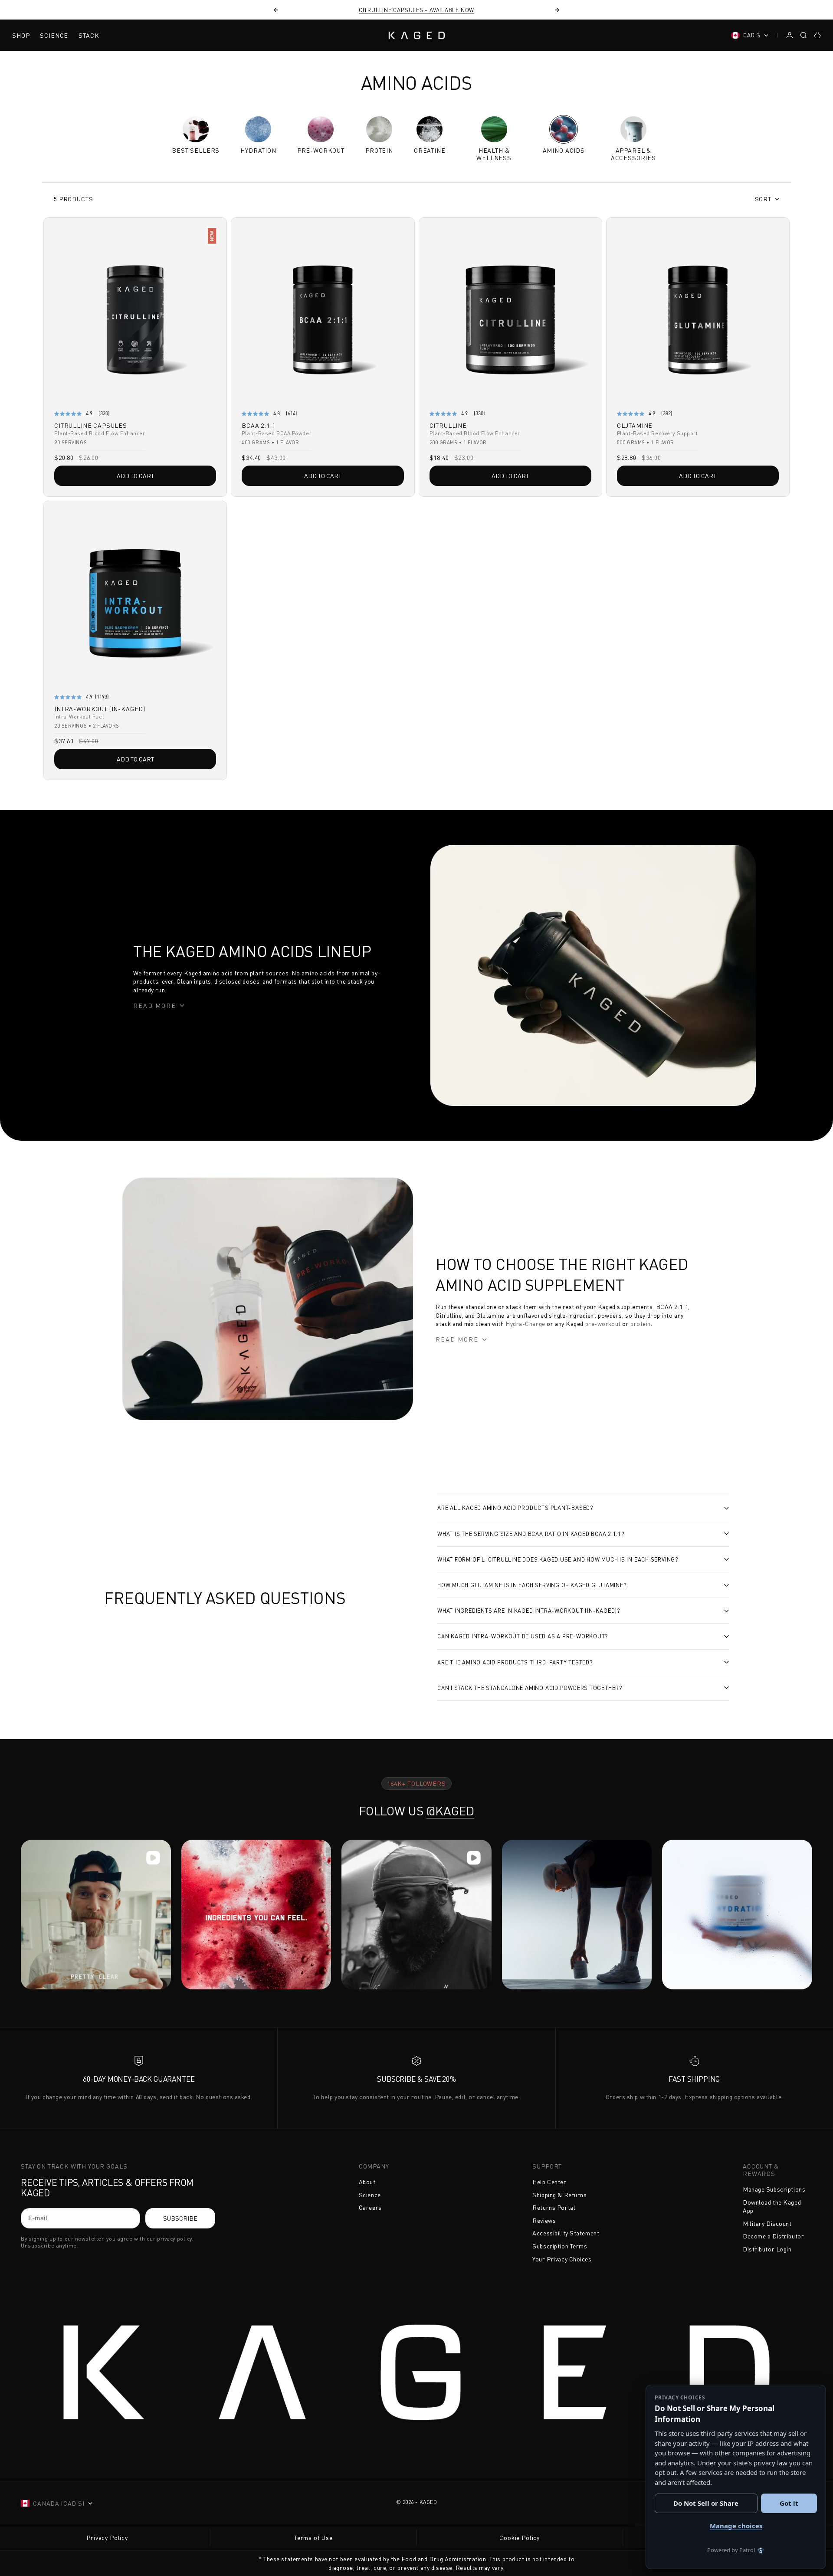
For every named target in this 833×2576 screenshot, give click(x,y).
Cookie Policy (520, 2538)
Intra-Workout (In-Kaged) (100, 710)
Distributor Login (767, 2249)
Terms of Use (313, 2538)
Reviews (544, 2220)
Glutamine (635, 426)
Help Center (549, 2182)
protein (640, 1324)
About (367, 2182)
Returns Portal (554, 2207)
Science (54, 35)
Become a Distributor (773, 2236)
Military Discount (767, 2223)
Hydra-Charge (524, 1324)
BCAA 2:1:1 (258, 426)
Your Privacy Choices (562, 2259)
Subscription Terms (560, 2246)
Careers (370, 2207)
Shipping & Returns (559, 2195)
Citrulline (448, 426)
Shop (21, 35)
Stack (89, 35)
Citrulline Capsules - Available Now (416, 10)
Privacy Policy (107, 2538)
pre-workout (602, 1324)
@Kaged (450, 1811)
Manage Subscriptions (774, 2189)
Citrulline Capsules (91, 426)
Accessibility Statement (566, 2233)
